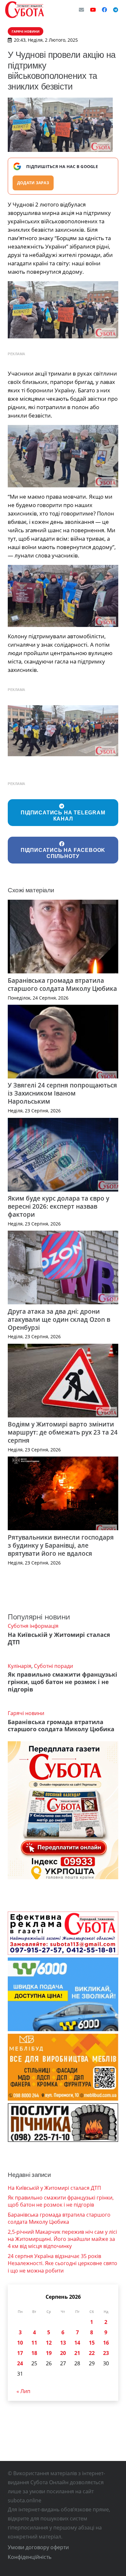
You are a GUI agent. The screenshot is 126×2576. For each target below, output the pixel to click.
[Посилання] (25, 10)
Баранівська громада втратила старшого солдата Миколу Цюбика (62, 984)
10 (20, 2343)
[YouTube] (93, 10)
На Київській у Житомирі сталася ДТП (59, 1638)
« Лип (23, 2391)
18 (34, 2353)
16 (106, 2343)
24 (20, 2363)
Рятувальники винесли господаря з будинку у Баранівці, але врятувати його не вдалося (61, 1545)
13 (63, 2343)
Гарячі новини (26, 1713)
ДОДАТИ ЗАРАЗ (33, 183)
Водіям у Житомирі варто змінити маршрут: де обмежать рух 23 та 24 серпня (63, 1432)
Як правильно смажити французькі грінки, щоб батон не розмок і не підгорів (63, 1682)
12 (49, 2343)
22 (92, 2353)
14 (77, 2343)
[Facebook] (104, 10)
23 (106, 2353)
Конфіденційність (30, 2557)
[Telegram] (116, 10)
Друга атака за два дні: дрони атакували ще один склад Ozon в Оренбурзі (59, 1319)
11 (34, 2343)
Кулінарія (20, 1666)
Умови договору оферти (38, 2547)
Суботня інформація (33, 1626)
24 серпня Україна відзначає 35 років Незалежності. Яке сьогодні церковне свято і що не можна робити (63, 2263)
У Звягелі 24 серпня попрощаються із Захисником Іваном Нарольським (62, 1093)
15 (92, 2343)
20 (63, 2353)
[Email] (81, 10)
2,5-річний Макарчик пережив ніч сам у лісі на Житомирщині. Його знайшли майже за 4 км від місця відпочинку (62, 2239)
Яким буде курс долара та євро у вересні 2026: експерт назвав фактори (58, 1206)
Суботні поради (53, 1666)
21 (77, 2353)
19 (49, 2353)
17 (20, 2353)
